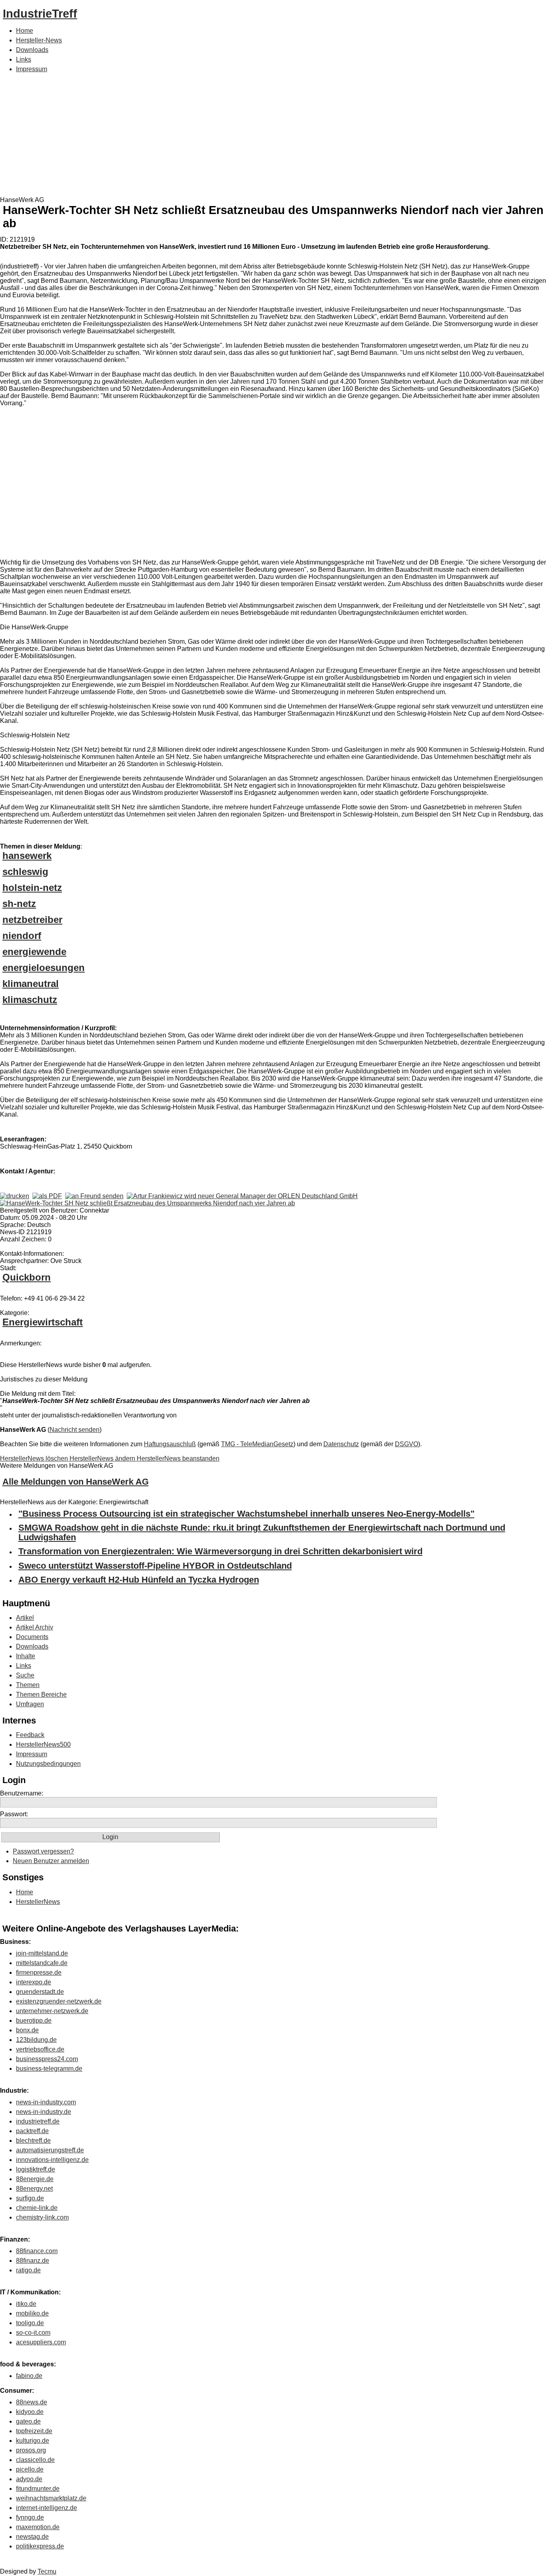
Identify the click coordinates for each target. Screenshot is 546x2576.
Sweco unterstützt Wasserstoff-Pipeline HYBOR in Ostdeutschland (155, 1566)
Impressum (32, 69)
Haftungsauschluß (170, 1444)
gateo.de (28, 2421)
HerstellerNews (38, 1902)
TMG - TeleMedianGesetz (257, 1444)
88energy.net (34, 2189)
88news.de (32, 2402)
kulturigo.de (33, 2441)
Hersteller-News (39, 40)
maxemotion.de (38, 2527)
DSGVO (407, 1444)
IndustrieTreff (40, 14)
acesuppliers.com (41, 2342)
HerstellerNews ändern (103, 1458)
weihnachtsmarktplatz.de (51, 2498)
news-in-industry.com (46, 2102)
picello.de (30, 2469)
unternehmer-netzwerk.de (52, 2011)
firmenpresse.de (39, 1973)
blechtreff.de (33, 2141)
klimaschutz (30, 1000)
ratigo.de (28, 2270)
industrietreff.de (38, 2121)
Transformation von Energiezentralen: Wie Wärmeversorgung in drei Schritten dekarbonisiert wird (220, 1551)
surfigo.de (30, 2198)
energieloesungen (44, 968)
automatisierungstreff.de (50, 2150)
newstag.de (32, 2537)
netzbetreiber (32, 920)
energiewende (34, 952)
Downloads (32, 50)
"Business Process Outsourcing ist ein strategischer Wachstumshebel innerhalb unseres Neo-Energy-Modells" (246, 1514)
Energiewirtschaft (43, 1322)
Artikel (25, 1618)
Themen (28, 1685)
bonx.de (27, 2030)
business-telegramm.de (49, 2069)
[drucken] (15, 1196)
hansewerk (27, 856)
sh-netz (19, 904)
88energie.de (35, 2179)
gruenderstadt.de (40, 1992)
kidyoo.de (30, 2412)
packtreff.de (32, 2131)
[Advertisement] (273, 136)
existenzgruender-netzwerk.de (59, 2001)
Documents (32, 1637)
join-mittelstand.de (42, 1953)
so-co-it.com (33, 2333)
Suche (25, 1675)
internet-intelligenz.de (47, 2508)
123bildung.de (36, 2040)
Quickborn (27, 1277)
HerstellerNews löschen (35, 1458)
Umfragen (30, 1704)
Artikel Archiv (35, 1627)
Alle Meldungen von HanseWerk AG (76, 1482)
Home (25, 31)
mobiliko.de (32, 2313)
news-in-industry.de (44, 2112)
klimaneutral (31, 984)
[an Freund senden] (94, 1196)
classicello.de (35, 2460)
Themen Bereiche (41, 1694)
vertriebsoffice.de (40, 2049)
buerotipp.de (34, 2021)
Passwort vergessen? (43, 1851)
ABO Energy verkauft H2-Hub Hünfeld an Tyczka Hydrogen (139, 1580)
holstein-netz (32, 888)
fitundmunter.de (38, 2489)
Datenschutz (341, 1444)
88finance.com (37, 2251)
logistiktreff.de (36, 2169)
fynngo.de (30, 2517)
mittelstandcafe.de (42, 1963)
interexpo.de (34, 1982)
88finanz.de (33, 2261)
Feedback (30, 1735)
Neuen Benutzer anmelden (51, 1861)
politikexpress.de (40, 2546)
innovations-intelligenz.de (52, 2160)
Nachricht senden (75, 1430)
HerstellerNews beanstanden (178, 1458)
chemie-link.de (37, 2208)
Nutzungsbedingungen (48, 1764)
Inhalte (26, 1656)
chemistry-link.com (42, 2217)
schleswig (25, 872)
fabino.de (29, 2376)
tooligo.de (30, 2323)
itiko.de (26, 2304)
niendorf (22, 936)
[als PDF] (47, 1196)
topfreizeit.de (34, 2431)
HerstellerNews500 (43, 1744)
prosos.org (31, 2450)
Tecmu (47, 2571)
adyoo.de (29, 2479)
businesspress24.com (47, 2059)
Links (24, 59)
